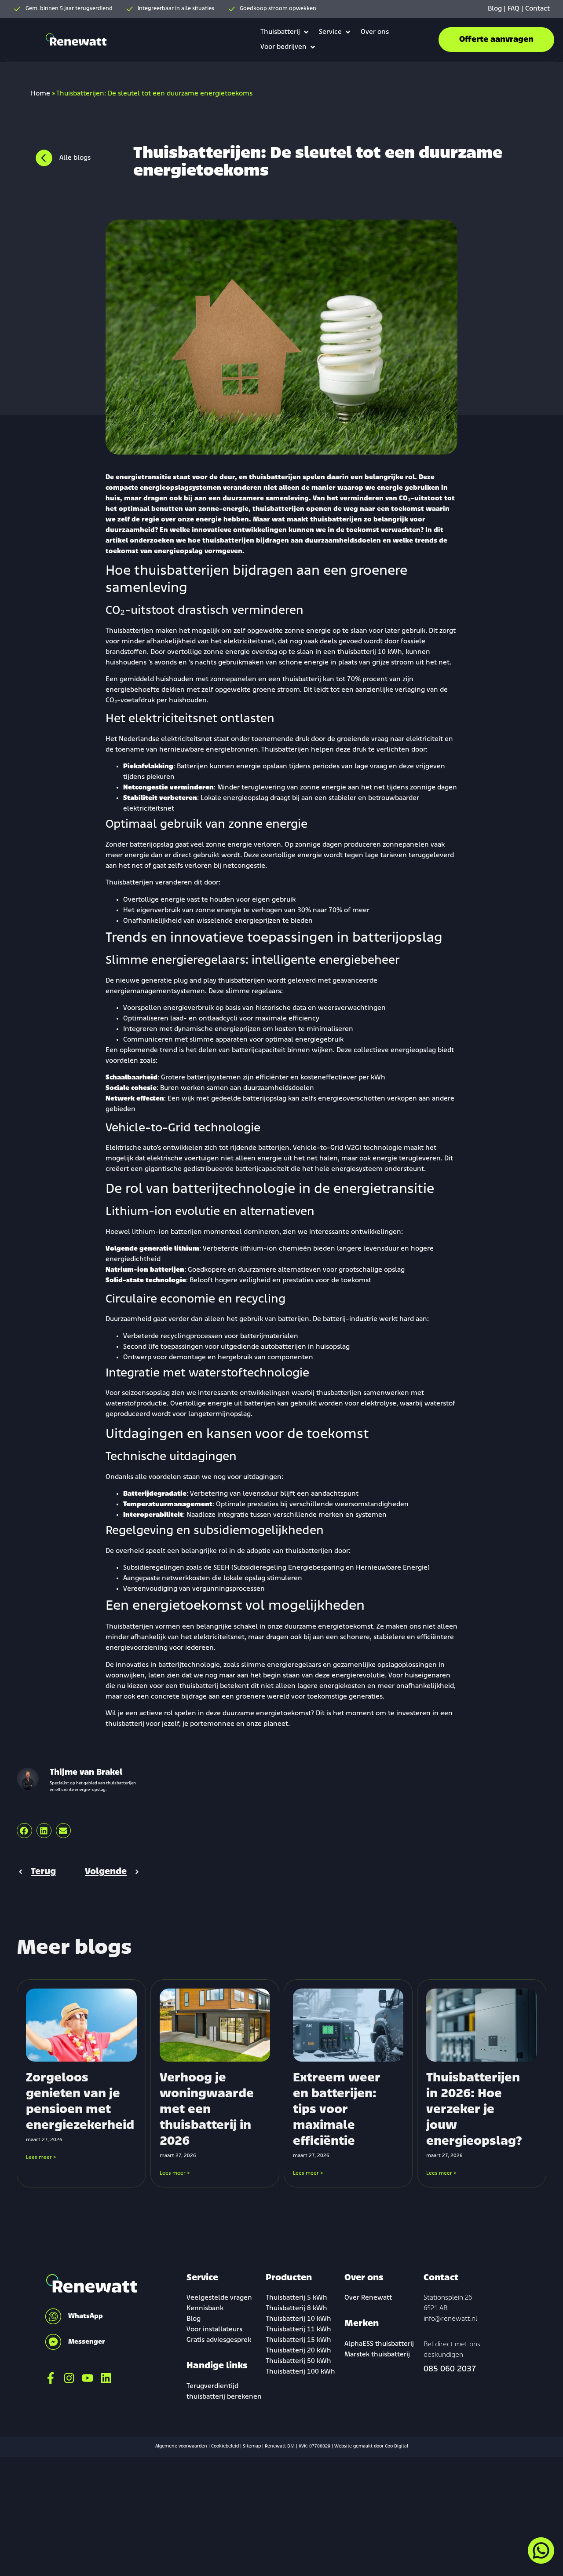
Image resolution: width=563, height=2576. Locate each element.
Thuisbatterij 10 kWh (298, 2319)
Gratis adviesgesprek (219, 2340)
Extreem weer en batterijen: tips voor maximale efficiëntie (337, 2110)
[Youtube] (88, 2378)
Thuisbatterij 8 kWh (296, 2308)
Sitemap (252, 2446)
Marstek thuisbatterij (377, 2355)
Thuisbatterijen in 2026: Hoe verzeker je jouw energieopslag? (474, 2110)
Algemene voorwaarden (181, 2446)
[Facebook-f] (51, 2378)
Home (40, 94)
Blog (495, 9)
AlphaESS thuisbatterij (379, 2344)
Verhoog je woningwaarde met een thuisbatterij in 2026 (207, 2110)
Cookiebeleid (225, 2446)
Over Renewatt (368, 2298)
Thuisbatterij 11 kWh (298, 2330)
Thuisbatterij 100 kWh (300, 2372)
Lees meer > (41, 2158)
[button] (285, 32)
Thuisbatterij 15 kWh (298, 2340)
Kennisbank (205, 2308)
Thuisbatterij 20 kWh (298, 2351)
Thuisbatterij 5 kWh (296, 2298)
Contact (537, 9)
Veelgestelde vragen (219, 2298)
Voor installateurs (214, 2330)
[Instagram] (69, 2378)
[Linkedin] (106, 2378)
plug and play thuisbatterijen (219, 981)
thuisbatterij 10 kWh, (371, 652)
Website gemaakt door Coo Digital (371, 2446)
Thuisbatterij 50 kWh (298, 2361)
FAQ (514, 9)
